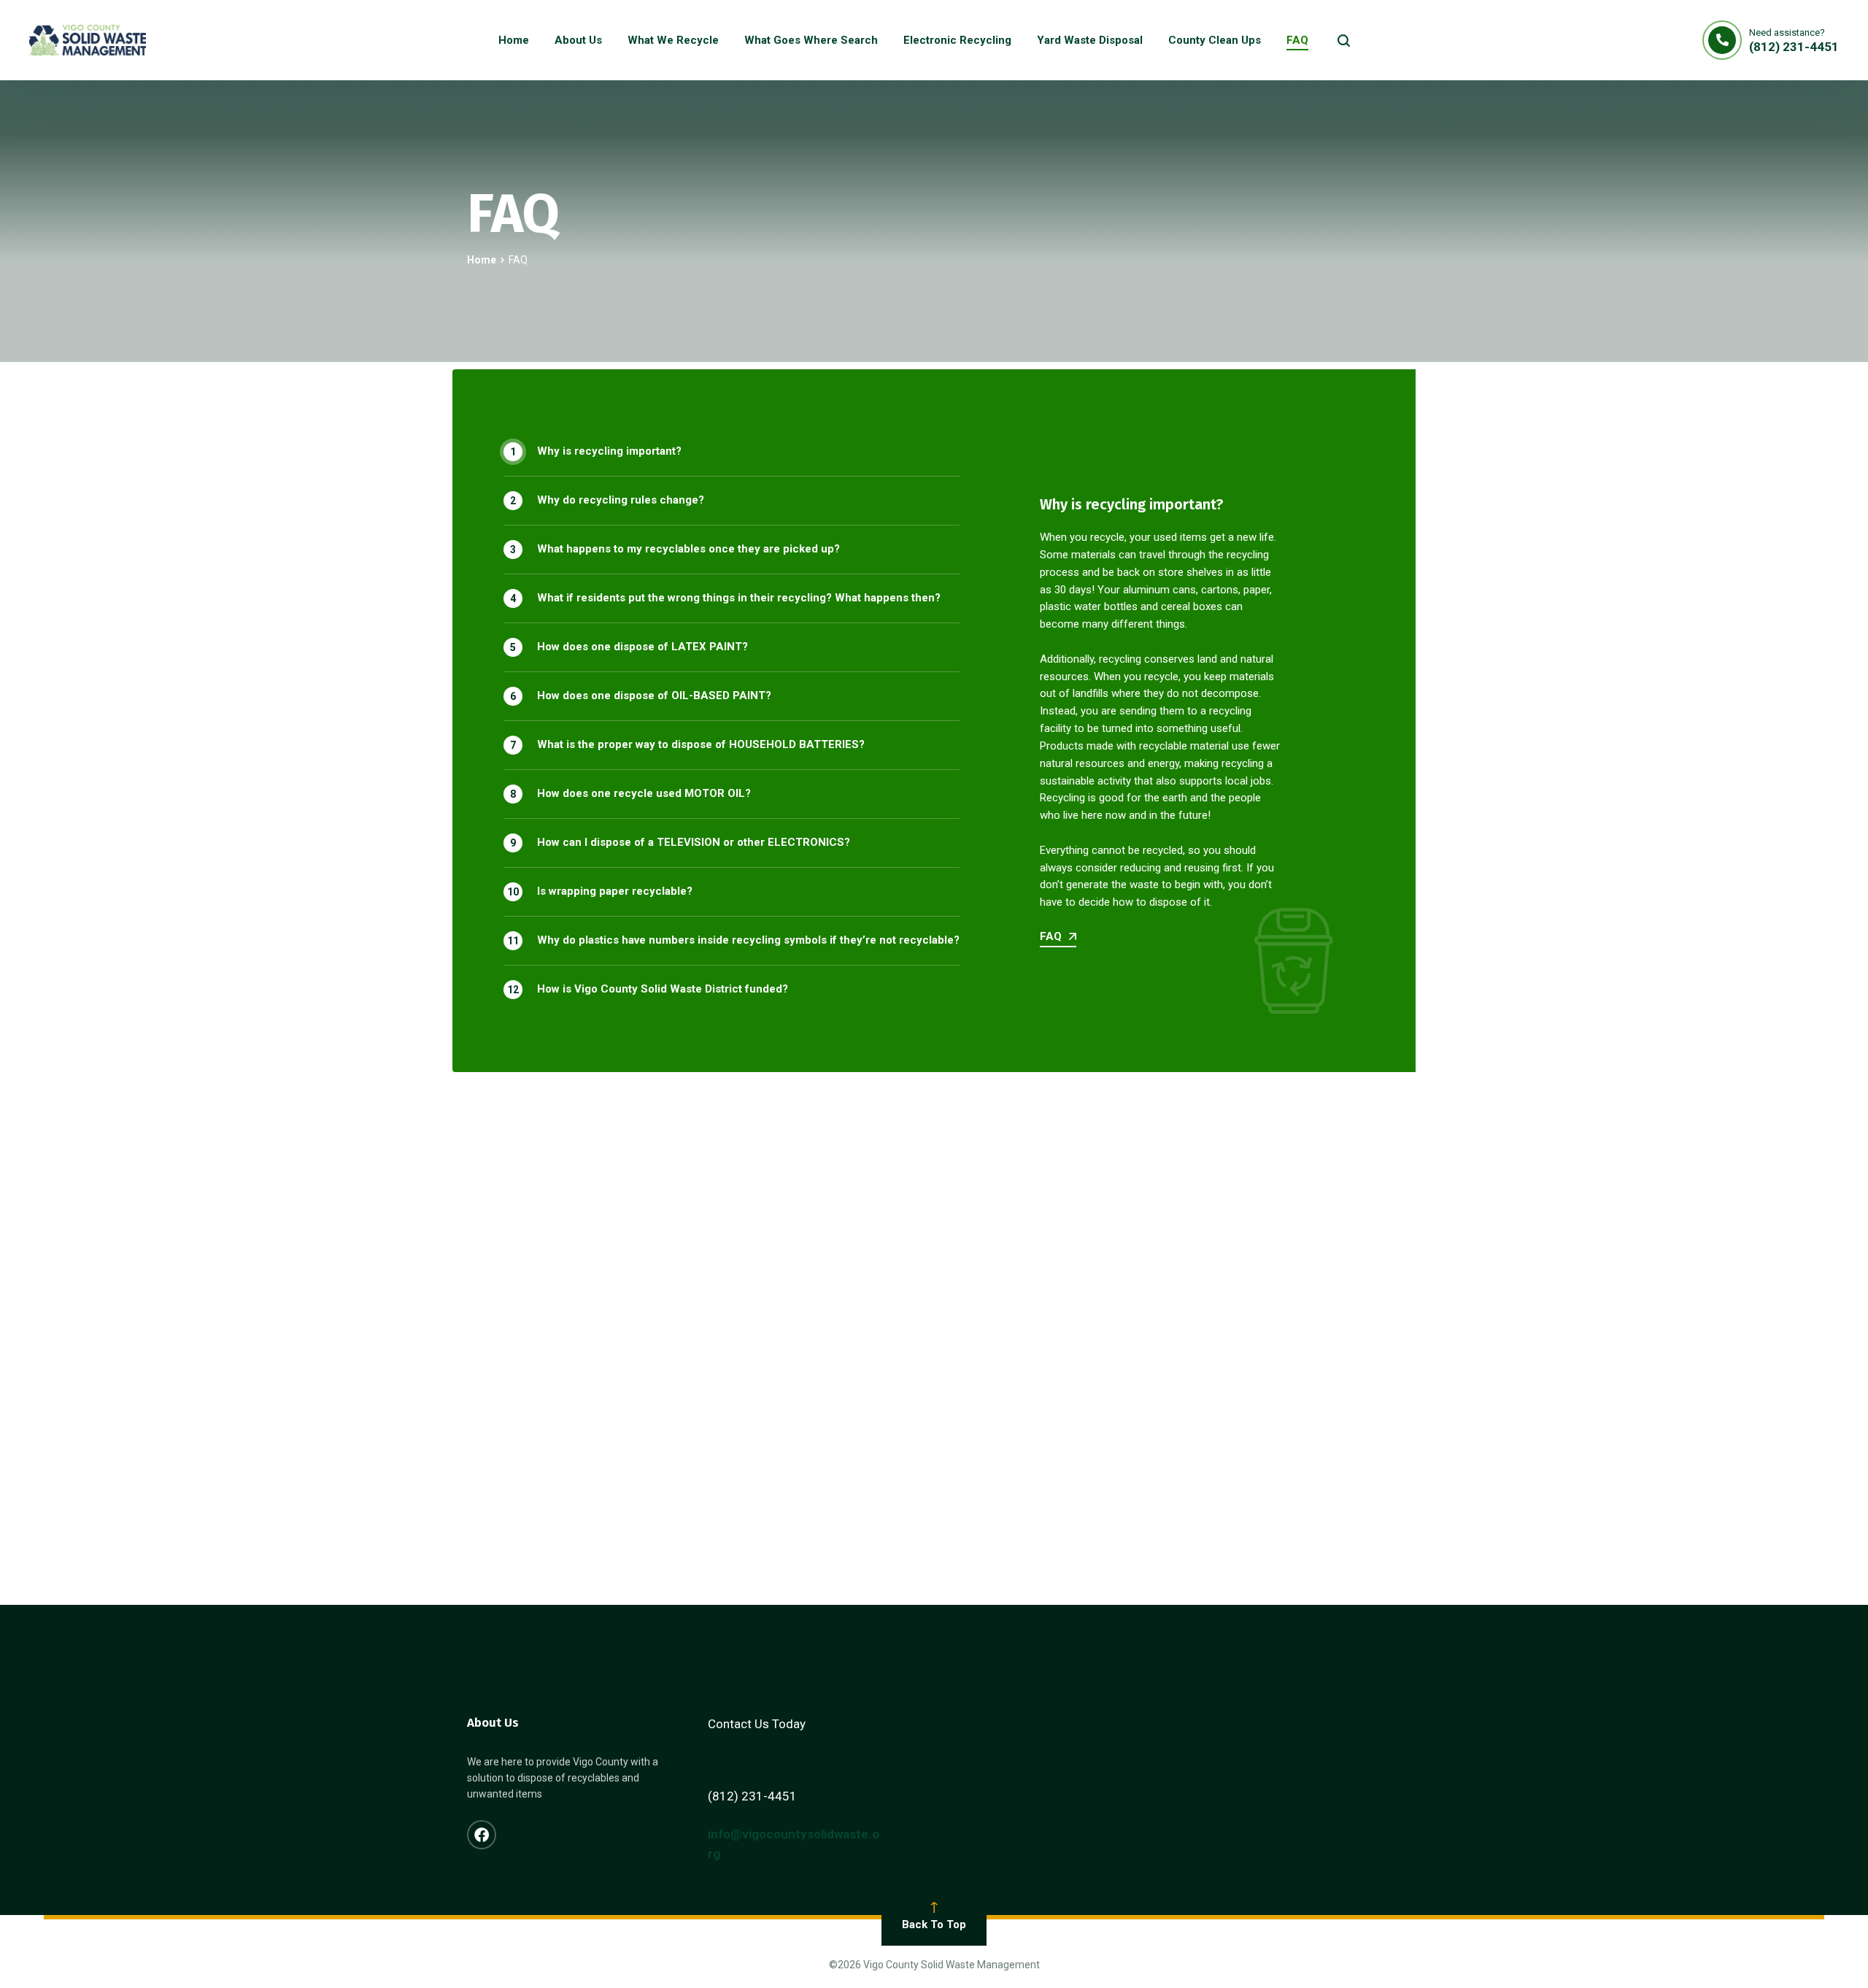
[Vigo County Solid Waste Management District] (88, 40)
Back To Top (934, 1925)
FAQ (1051, 937)
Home (482, 260)
